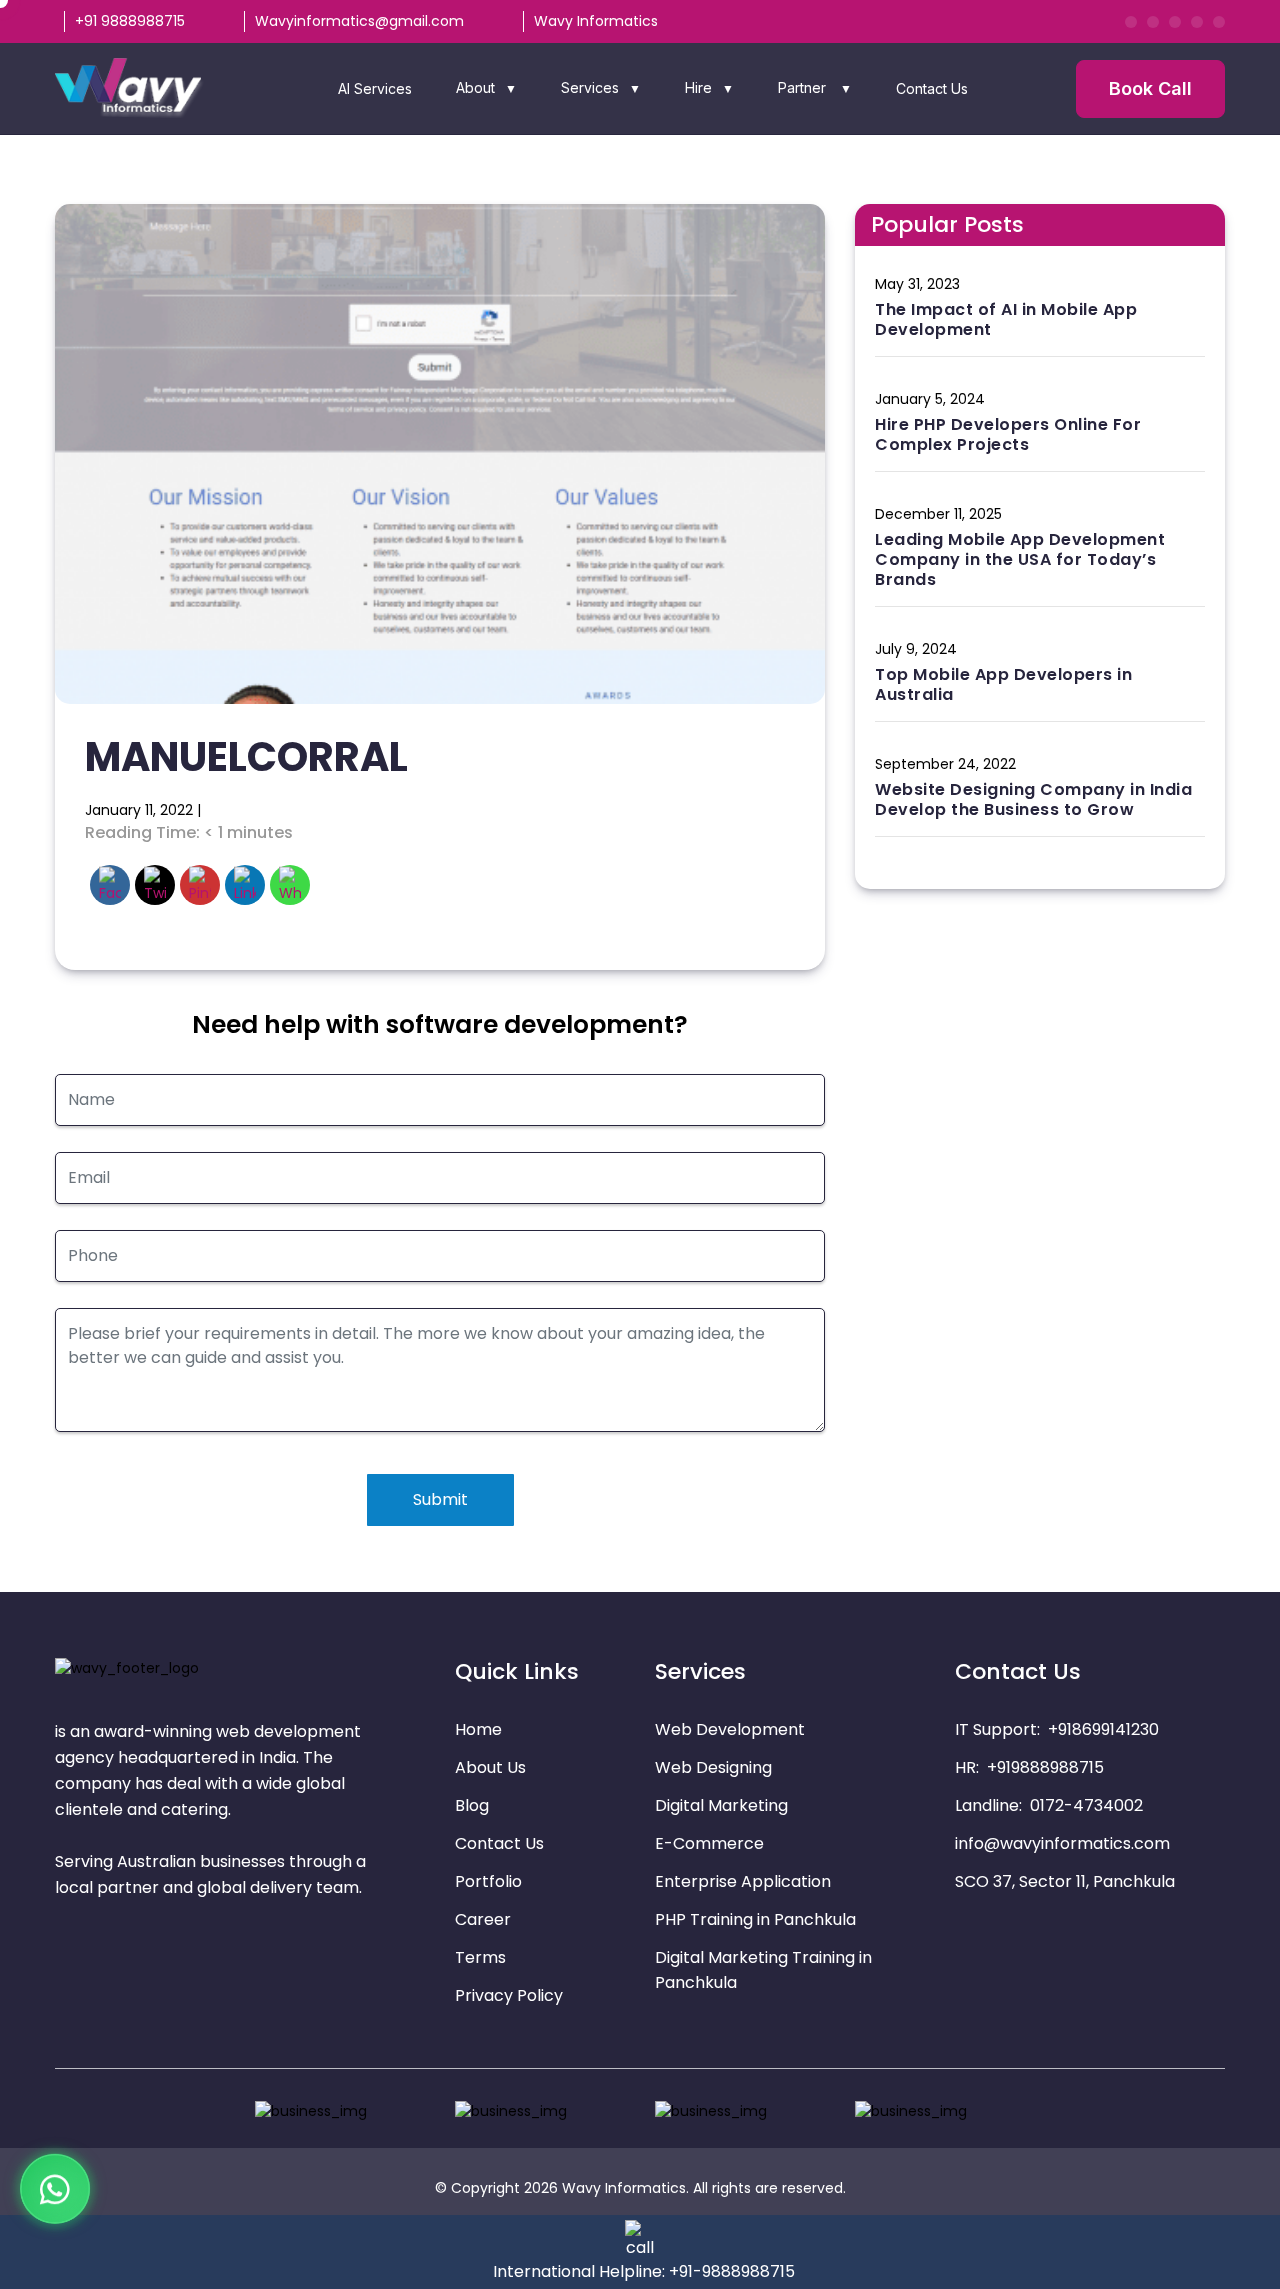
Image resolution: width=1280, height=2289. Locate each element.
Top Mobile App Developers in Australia (1003, 684)
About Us (490, 1767)
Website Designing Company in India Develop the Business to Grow (1033, 799)
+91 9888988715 (130, 21)
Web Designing (713, 1767)
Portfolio (488, 1881)
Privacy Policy (509, 1995)
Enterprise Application (743, 1881)
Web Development (730, 1729)
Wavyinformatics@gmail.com (359, 21)
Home (478, 1729)
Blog (472, 1805)
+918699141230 (1103, 1729)
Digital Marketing (721, 1805)
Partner (804, 87)
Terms (480, 1957)
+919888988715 (1045, 1767)
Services (590, 87)
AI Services (375, 88)
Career (483, 1919)
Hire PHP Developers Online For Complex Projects (1008, 434)
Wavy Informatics (596, 21)
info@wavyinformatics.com (1062, 1843)
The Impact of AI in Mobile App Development (1006, 319)
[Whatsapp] (55, 2183)
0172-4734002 (1086, 1805)
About (475, 87)
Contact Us (932, 88)
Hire (698, 87)
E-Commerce (709, 1843)
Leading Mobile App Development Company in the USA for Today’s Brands (1020, 559)
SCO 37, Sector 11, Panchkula (1065, 1881)
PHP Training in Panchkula (755, 1919)
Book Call (1150, 88)
